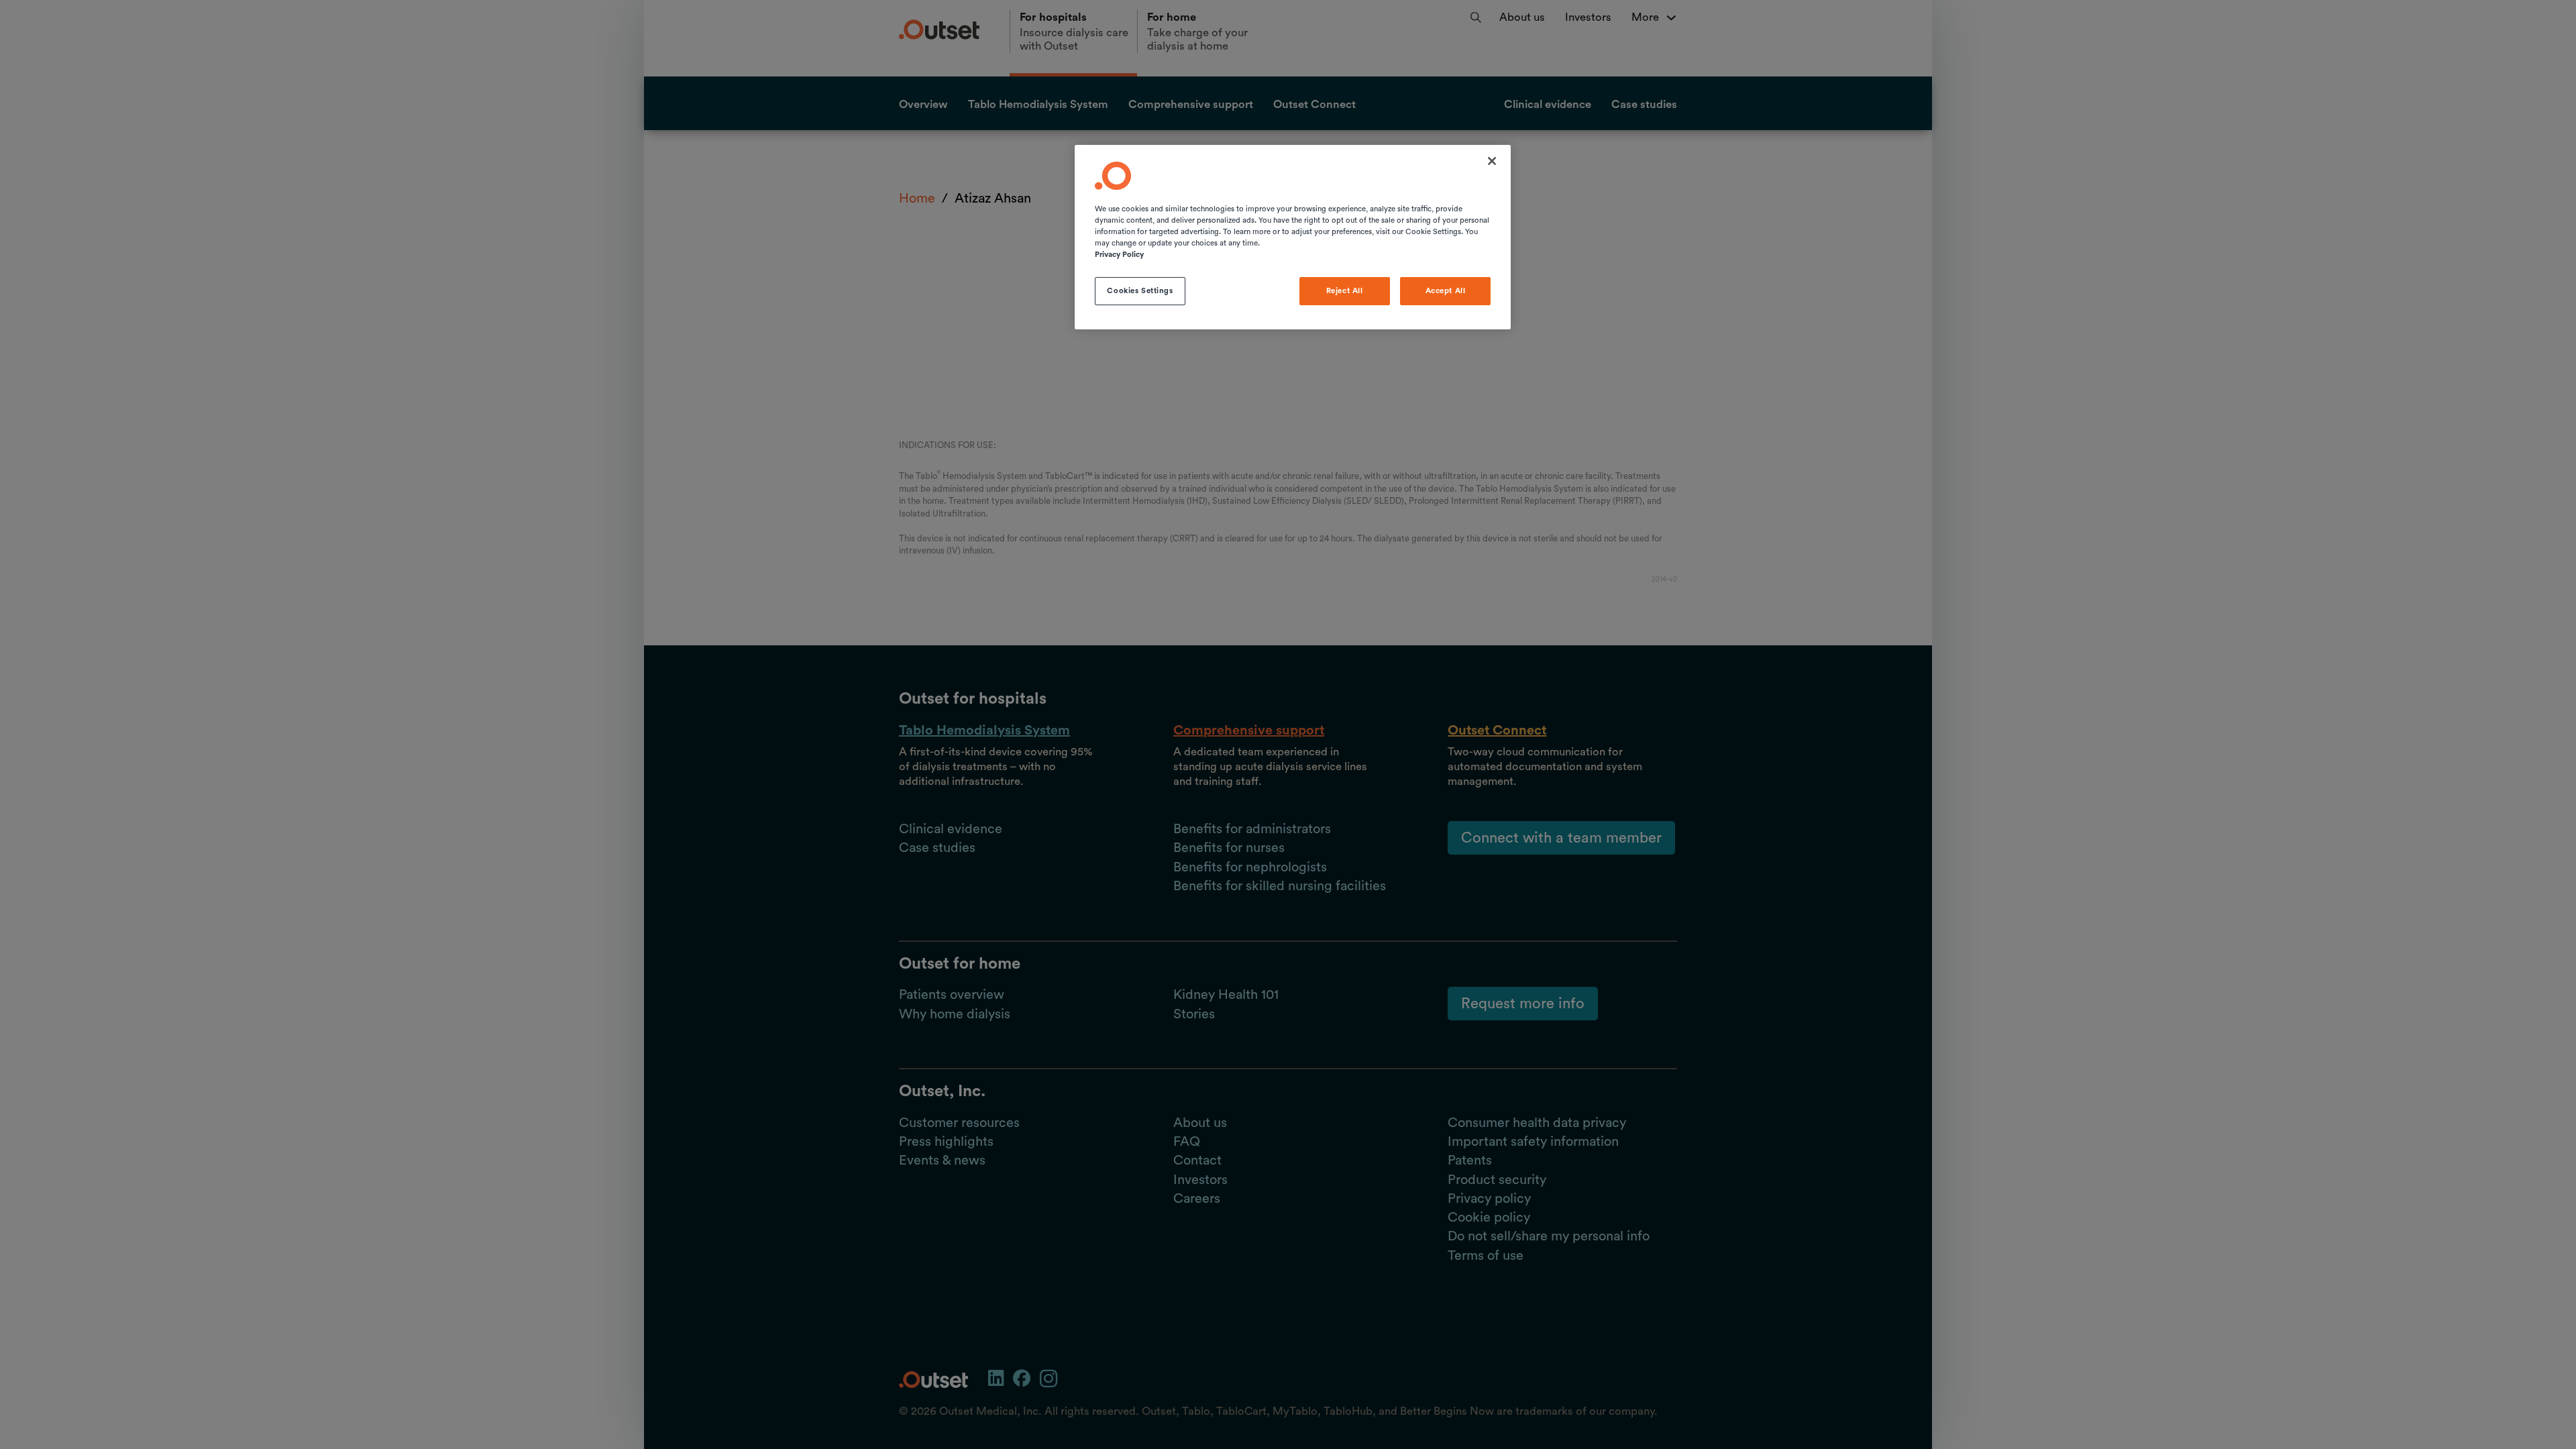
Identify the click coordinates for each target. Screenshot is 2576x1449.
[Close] (1492, 161)
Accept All (1446, 291)
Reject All (1345, 291)
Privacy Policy (1119, 255)
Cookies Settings (1140, 291)
